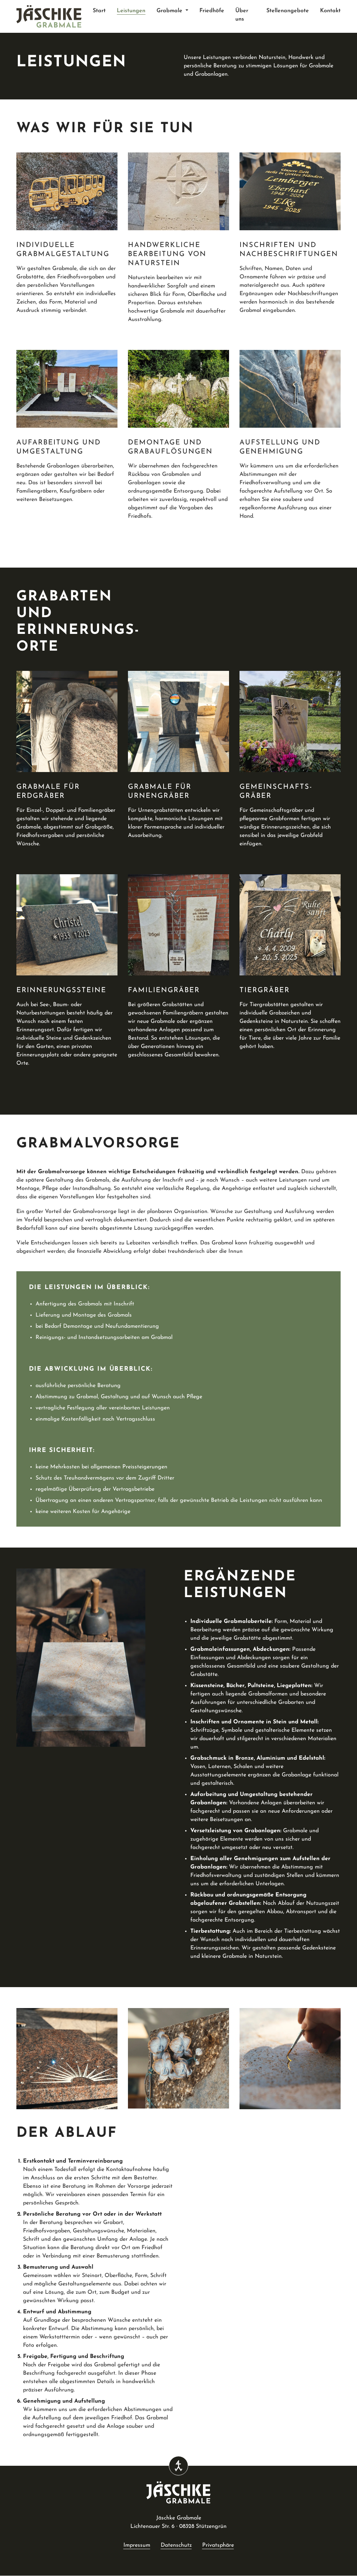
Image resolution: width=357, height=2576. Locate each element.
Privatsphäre (218, 2545)
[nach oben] (335, 2554)
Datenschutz (176, 2545)
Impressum (137, 2545)
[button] (172, 11)
